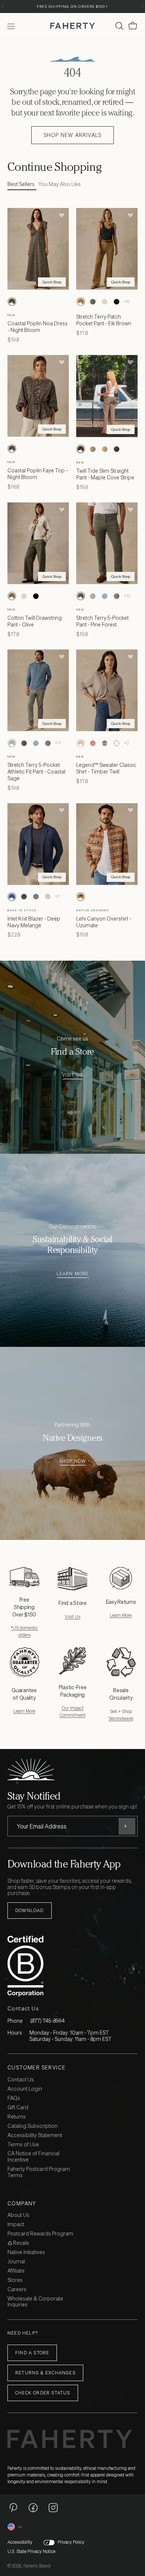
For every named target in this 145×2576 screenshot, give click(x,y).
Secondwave (121, 1718)
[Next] (142, 6)
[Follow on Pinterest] (13, 2507)
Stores (15, 2280)
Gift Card (18, 2108)
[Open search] (119, 26)
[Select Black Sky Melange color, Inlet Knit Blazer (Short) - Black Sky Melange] (24, 897)
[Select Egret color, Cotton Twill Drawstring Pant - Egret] (24, 596)
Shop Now (72, 1461)
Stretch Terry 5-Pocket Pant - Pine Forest (102, 621)
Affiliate (16, 2271)
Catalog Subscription (33, 2126)
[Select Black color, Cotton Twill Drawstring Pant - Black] (36, 596)
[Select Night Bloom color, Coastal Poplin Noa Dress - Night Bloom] (12, 302)
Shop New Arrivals (72, 135)
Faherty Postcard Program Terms (39, 2172)
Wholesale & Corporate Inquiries (35, 2302)
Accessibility (20, 2542)
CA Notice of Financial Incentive (33, 2157)
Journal (16, 2262)
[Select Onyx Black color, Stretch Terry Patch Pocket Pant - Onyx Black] (116, 302)
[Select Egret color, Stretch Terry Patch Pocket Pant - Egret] (104, 302)
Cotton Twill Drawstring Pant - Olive (35, 621)
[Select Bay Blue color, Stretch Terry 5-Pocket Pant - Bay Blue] (104, 596)
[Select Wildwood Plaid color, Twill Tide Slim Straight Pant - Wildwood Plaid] (93, 449)
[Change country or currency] (15, 2527)
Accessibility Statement (35, 2135)
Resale (20, 2243)
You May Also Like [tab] (59, 184)
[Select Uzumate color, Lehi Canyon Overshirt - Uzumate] (81, 897)
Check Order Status (43, 2393)
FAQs (14, 2098)
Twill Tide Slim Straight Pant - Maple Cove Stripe (105, 474)
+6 (127, 301)
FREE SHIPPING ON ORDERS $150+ (72, 6)
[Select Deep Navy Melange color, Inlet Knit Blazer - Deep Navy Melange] (12, 897)
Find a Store (32, 2353)
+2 (127, 743)
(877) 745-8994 (47, 2021)
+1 (57, 896)
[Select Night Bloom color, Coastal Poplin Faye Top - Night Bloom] (12, 449)
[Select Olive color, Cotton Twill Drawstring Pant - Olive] (12, 596)
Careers (17, 2290)
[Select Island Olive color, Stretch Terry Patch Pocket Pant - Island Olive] (93, 302)
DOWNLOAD (30, 1910)
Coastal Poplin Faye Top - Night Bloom (38, 474)
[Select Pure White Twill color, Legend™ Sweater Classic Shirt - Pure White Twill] (116, 743)
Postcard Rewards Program (40, 2234)
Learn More (73, 1274)
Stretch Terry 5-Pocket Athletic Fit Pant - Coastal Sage (36, 771)
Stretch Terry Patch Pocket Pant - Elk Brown (104, 320)
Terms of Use (23, 2145)
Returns (17, 2117)
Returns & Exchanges (45, 2373)
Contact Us (21, 2080)
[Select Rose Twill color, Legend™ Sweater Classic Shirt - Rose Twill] (93, 743)
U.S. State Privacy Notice (31, 2551)
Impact (16, 2225)
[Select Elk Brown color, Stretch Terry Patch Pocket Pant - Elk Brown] (81, 302)
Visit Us (73, 1075)
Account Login (25, 2089)
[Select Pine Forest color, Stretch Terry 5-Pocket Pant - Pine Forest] (81, 596)
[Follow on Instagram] (53, 2507)
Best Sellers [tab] (21, 184)
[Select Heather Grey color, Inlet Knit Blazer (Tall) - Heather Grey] (48, 897)
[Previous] (3, 6)
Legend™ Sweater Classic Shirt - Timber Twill (106, 768)
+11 (127, 596)
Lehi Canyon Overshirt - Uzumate (104, 922)
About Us (18, 2215)
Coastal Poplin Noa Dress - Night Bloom (38, 327)
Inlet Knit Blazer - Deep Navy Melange (34, 922)
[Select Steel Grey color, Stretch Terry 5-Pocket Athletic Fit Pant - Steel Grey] (116, 596)
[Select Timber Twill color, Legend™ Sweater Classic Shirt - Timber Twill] (81, 743)
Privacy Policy (71, 2542)
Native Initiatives (26, 2252)
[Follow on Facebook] (33, 2507)
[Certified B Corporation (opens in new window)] (71, 1966)
